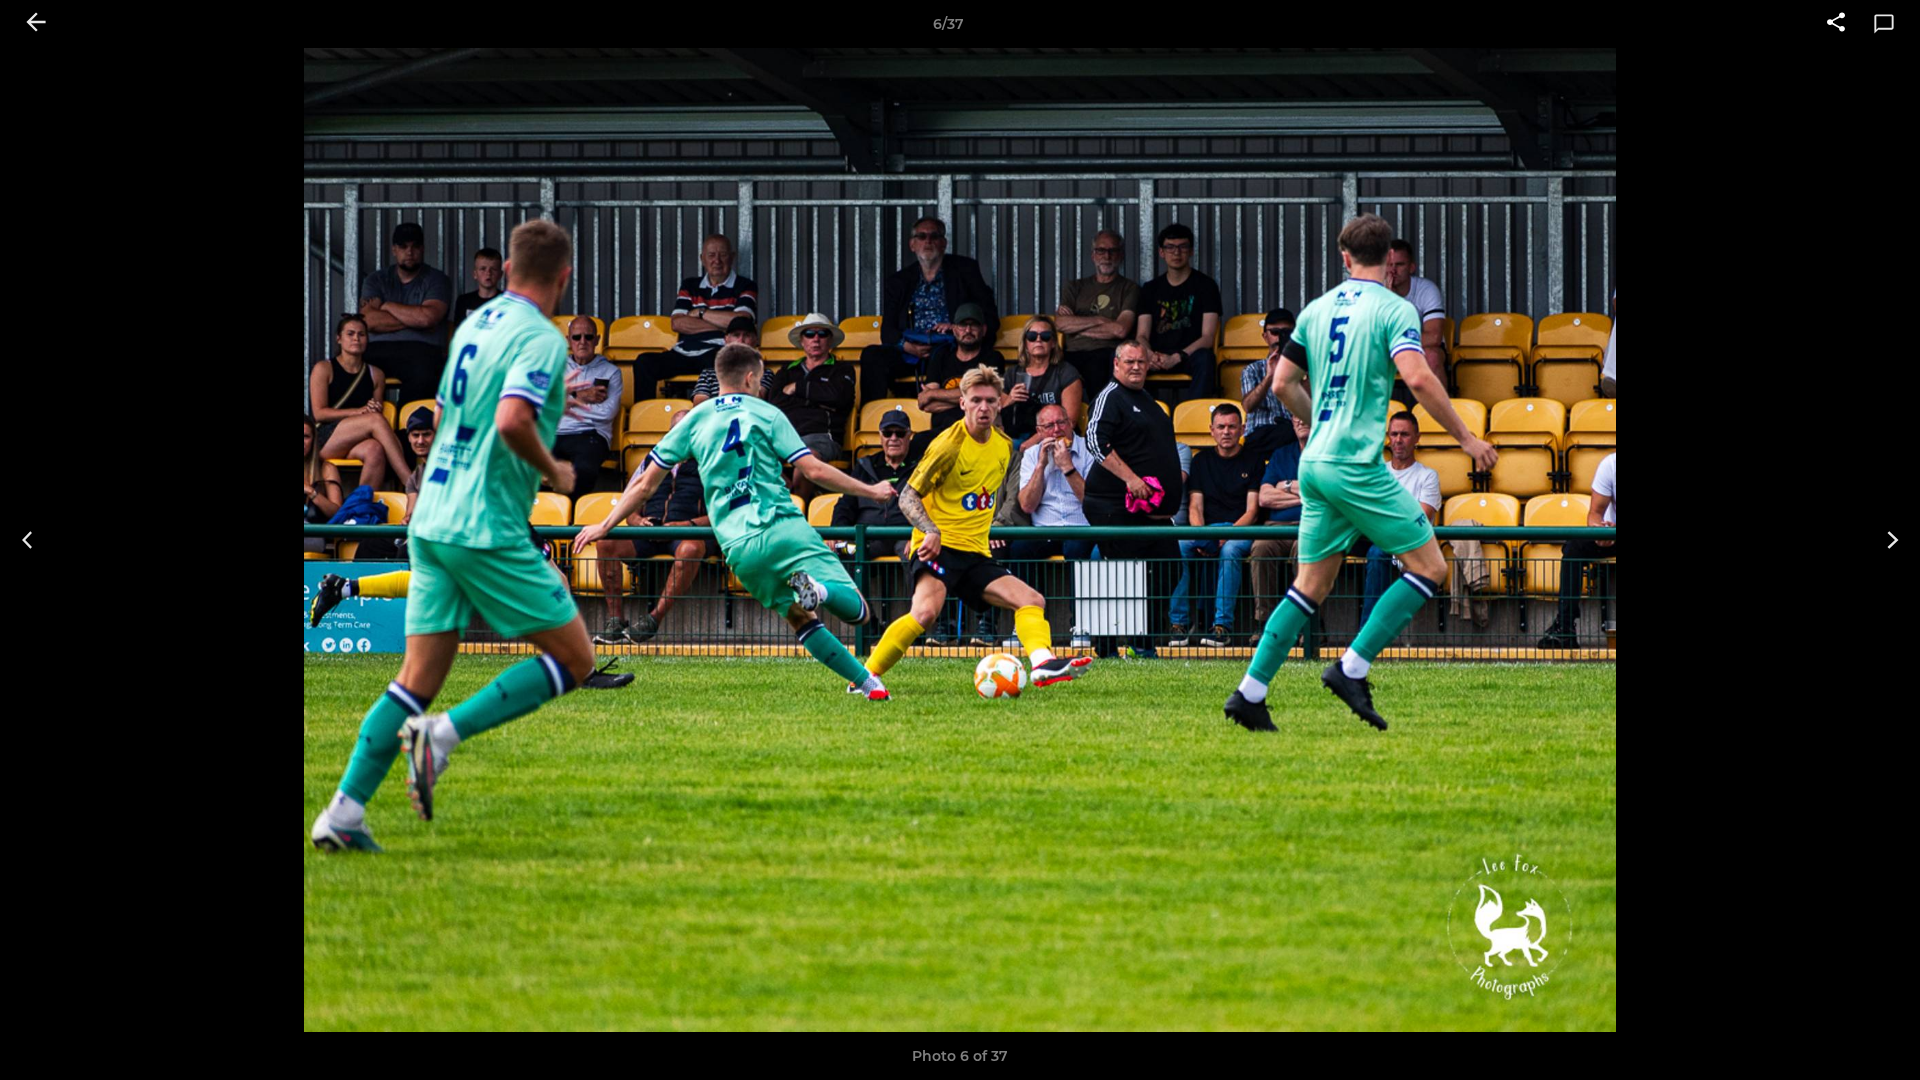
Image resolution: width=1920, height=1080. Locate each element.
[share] (1836, 24)
